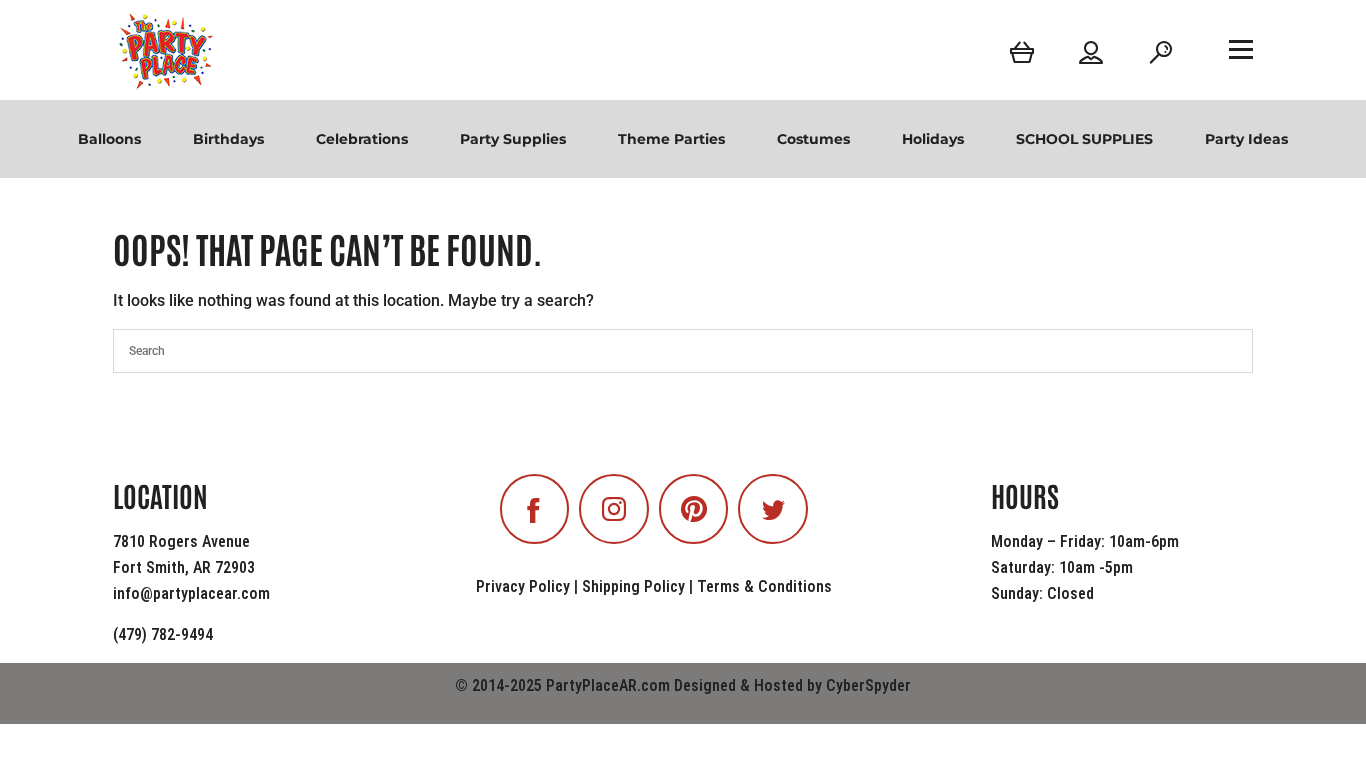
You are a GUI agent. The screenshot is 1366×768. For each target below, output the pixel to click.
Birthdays (228, 139)
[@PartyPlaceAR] (535, 509)
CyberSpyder (868, 685)
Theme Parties (671, 139)
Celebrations (362, 139)
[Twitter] (773, 509)
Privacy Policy (523, 586)
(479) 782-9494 (163, 634)
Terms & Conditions (764, 586)
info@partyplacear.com (191, 593)
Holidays (933, 139)
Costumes (813, 139)
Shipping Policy (633, 586)
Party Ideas (1246, 139)
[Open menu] (1241, 49)
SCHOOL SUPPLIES (1084, 139)
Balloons (109, 139)
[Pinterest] (694, 509)
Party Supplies (513, 139)
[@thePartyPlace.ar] (614, 509)
